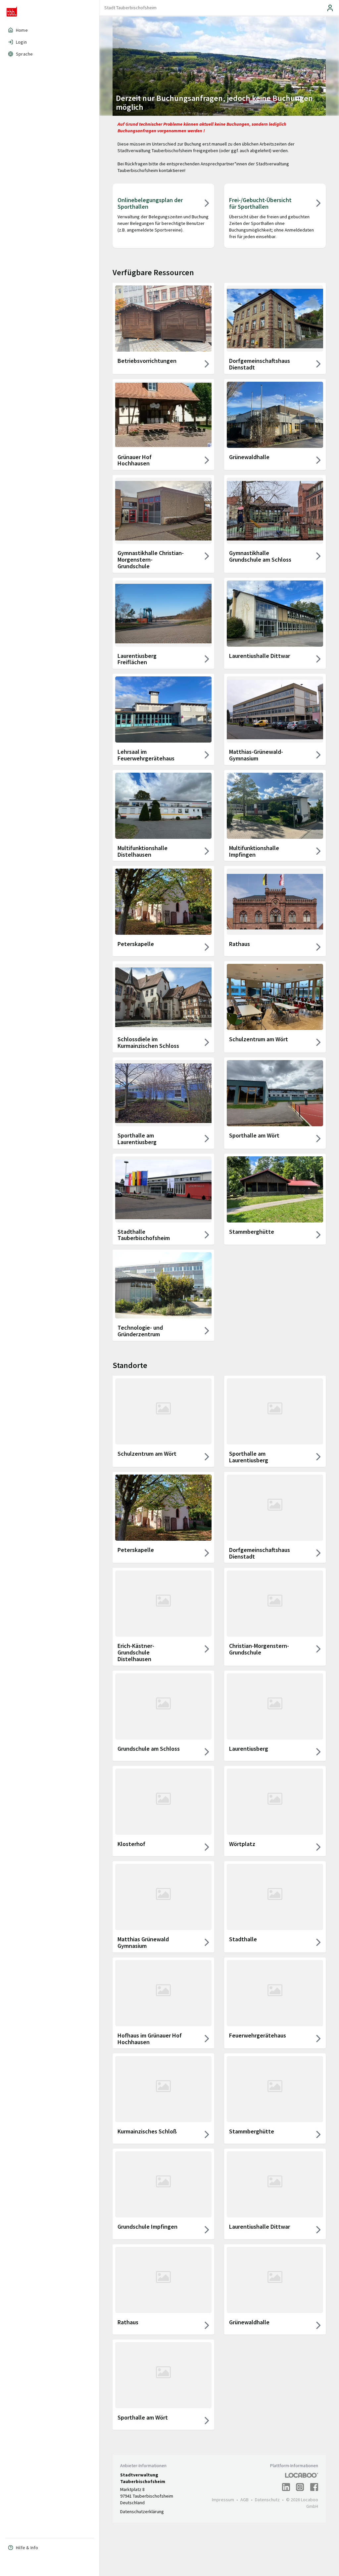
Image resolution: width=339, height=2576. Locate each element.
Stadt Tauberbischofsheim (130, 8)
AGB (244, 2500)
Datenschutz (267, 2500)
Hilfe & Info (27, 2548)
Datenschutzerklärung (142, 2512)
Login (21, 42)
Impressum (223, 2500)
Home (22, 30)
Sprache (24, 54)
